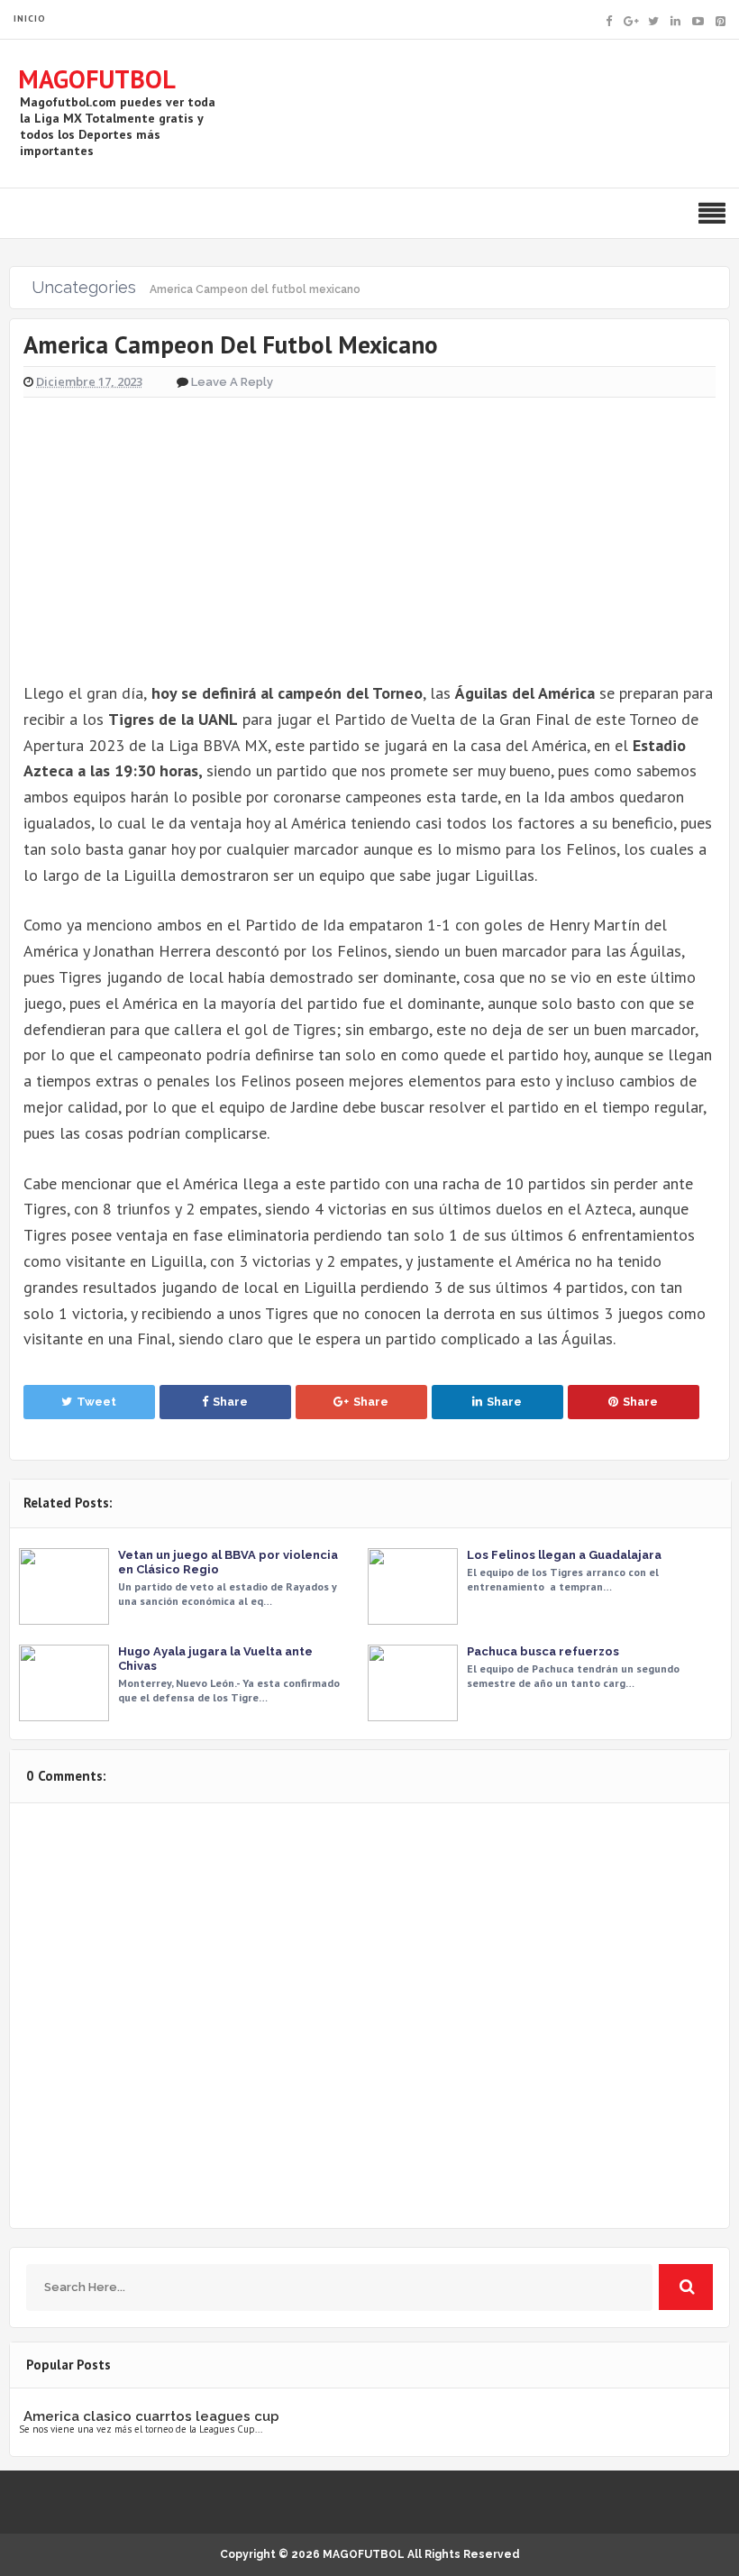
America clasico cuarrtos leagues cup (151, 2416)
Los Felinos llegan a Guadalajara (564, 1555)
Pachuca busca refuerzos (543, 1651)
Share (230, 1402)
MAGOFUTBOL (97, 79)
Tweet (96, 1402)
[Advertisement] (369, 530)
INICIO (30, 18)
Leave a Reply (232, 382)
